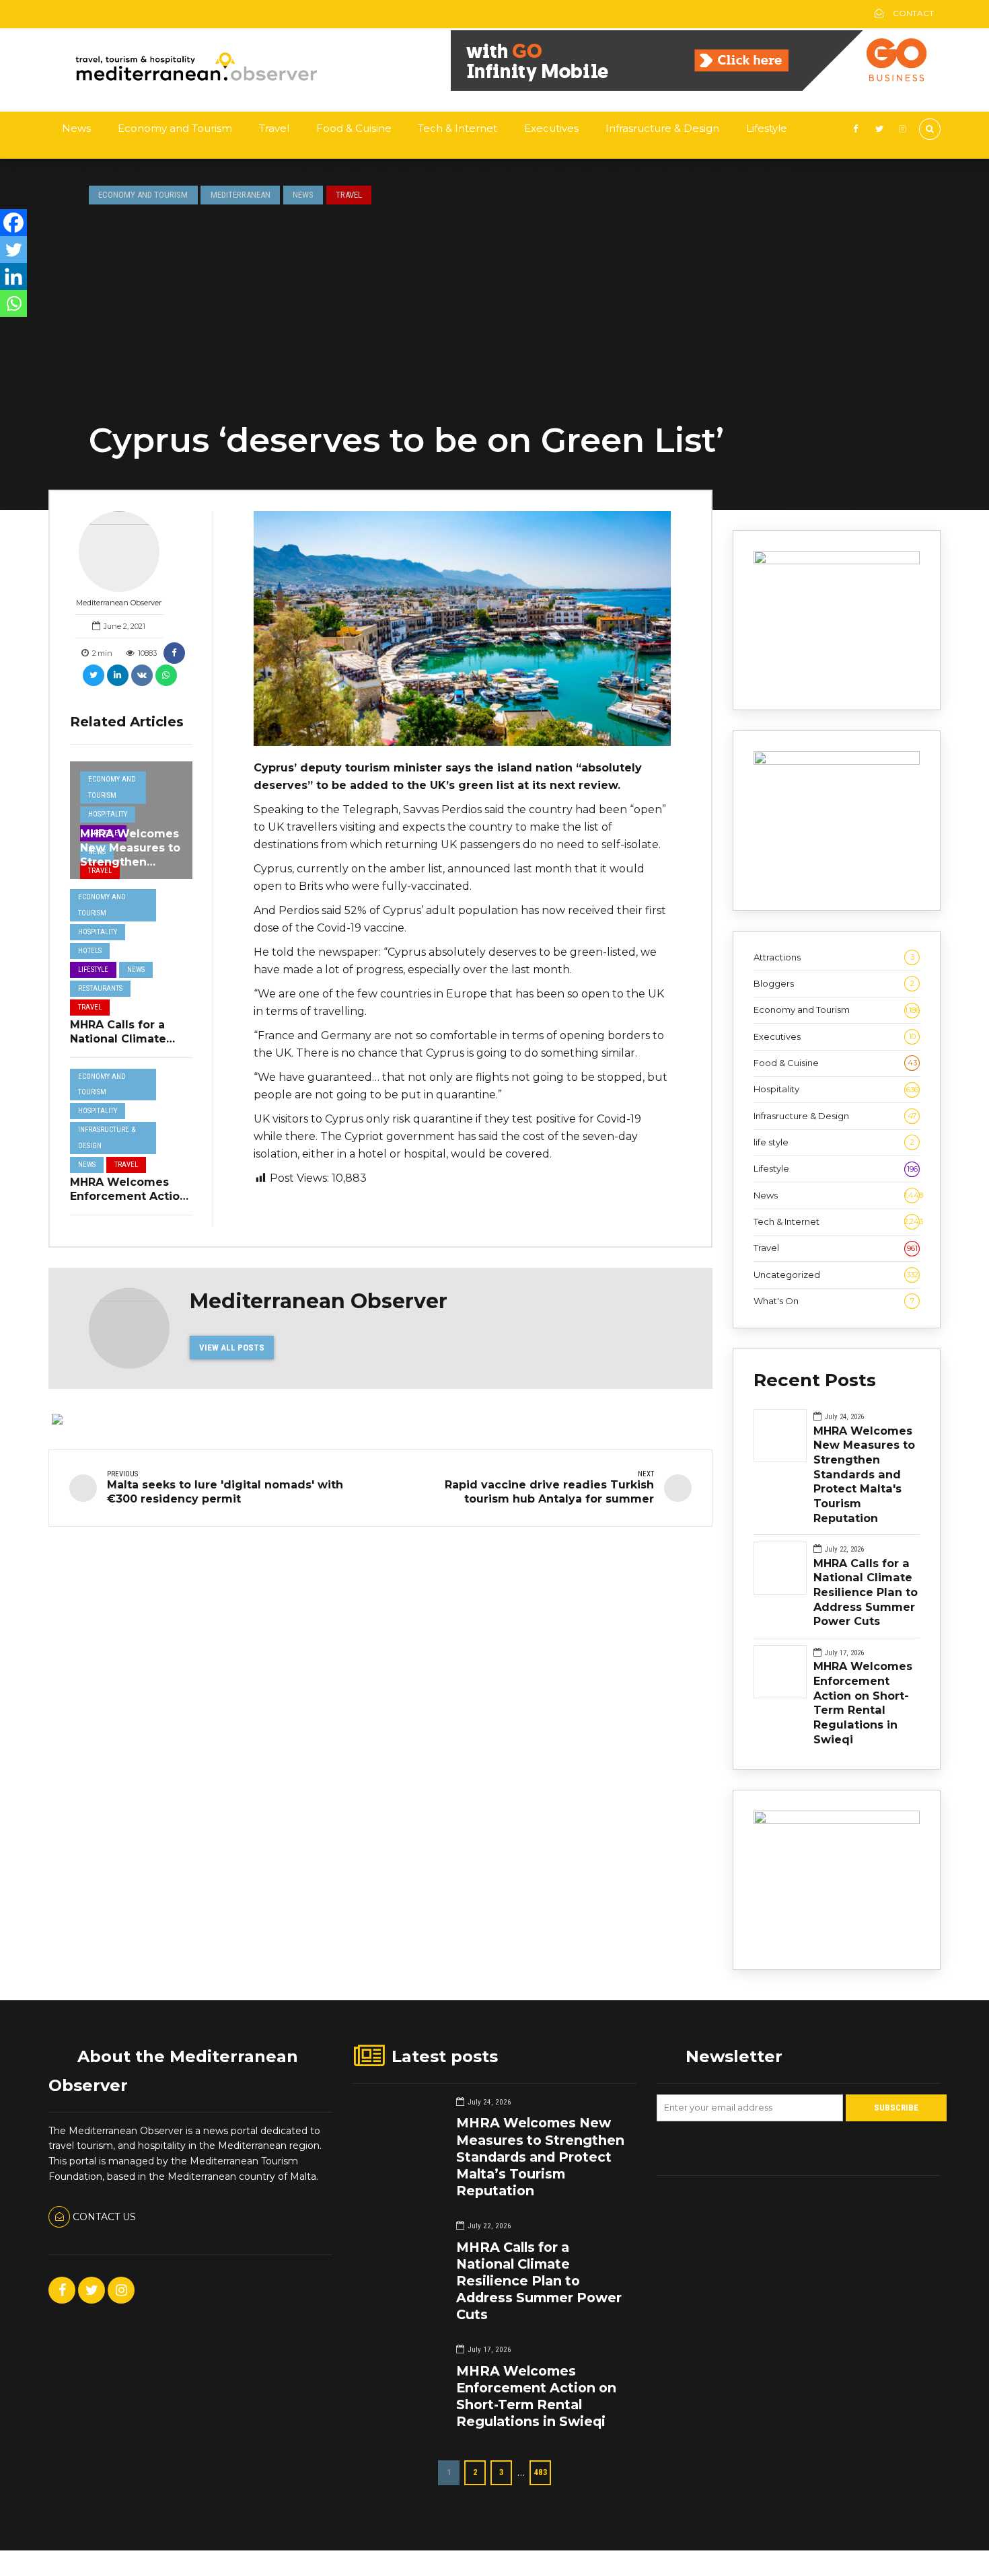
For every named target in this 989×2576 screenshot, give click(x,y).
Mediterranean (241, 195)
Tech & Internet (457, 128)
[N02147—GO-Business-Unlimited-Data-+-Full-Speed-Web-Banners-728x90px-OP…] (696, 87)
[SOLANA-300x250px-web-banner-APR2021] (837, 561)
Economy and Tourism (175, 128)
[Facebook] (13, 223)
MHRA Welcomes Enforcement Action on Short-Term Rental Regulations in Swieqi (863, 1702)
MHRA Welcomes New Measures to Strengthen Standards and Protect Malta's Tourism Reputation (864, 1474)
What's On (834, 1301)
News (76, 128)
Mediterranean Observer (119, 603)
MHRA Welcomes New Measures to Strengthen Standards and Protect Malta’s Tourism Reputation (540, 2157)
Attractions (834, 957)
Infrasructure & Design (662, 128)
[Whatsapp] (13, 303)
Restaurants (100, 988)
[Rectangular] (837, 1821)
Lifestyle (767, 128)
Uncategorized (836, 1275)
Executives (551, 128)
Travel (274, 128)
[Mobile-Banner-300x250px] (837, 761)
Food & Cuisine (354, 128)
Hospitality (108, 814)
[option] (463, 629)
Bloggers (834, 983)
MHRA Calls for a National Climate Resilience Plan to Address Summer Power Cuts (866, 1592)
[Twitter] (13, 250)
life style (834, 1142)
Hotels (90, 951)
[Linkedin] (13, 276)
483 (541, 2472)
